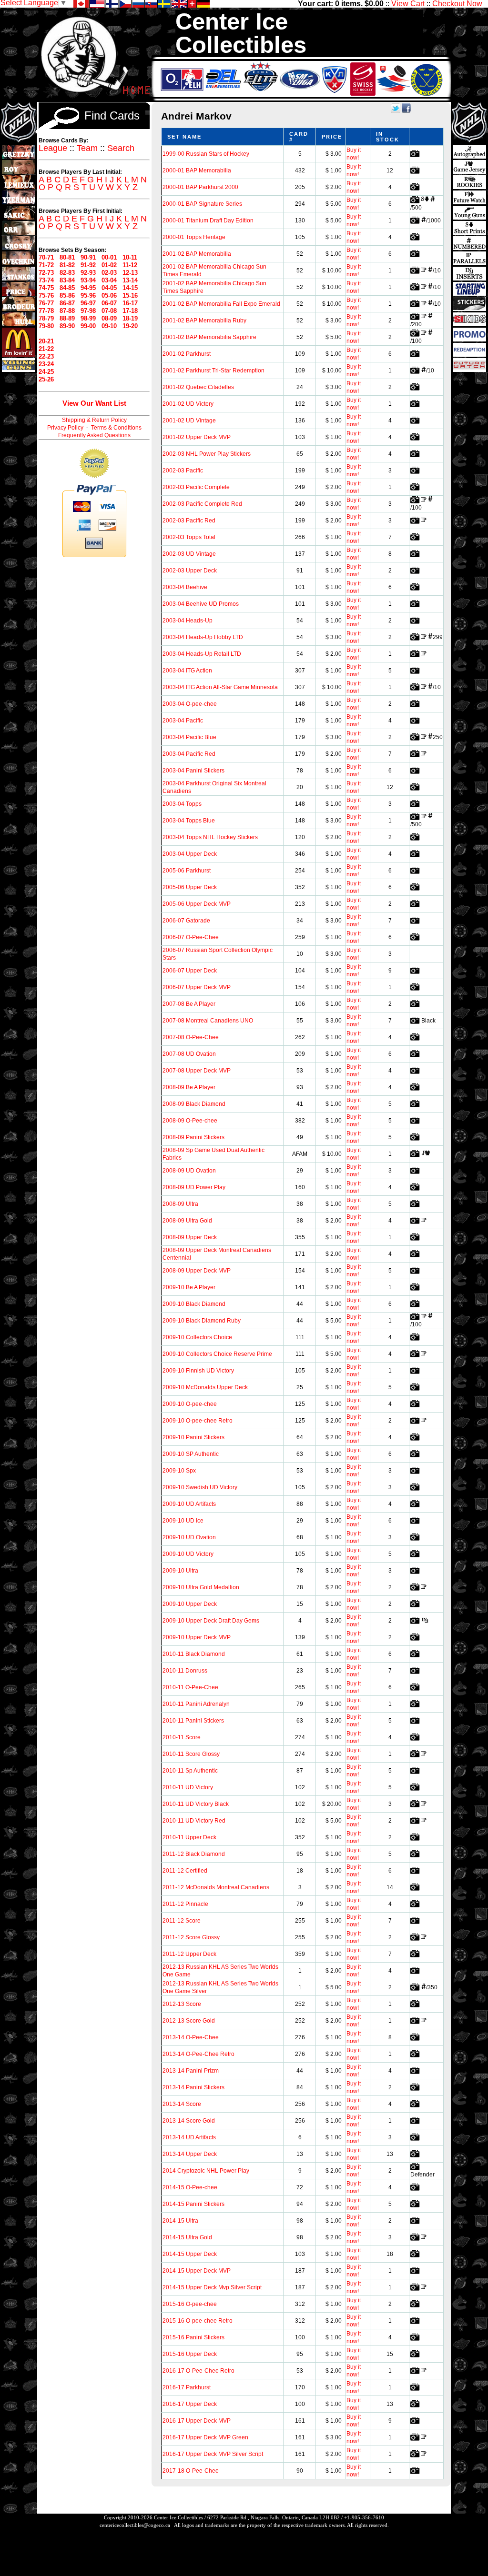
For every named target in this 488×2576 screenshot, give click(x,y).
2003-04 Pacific (183, 721)
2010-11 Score (182, 1737)
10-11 (130, 257)
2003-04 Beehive (185, 587)
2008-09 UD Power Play (194, 1187)
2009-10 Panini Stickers (193, 1437)
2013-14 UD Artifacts (189, 2137)
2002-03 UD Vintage (189, 554)
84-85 (67, 288)
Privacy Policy (65, 428)
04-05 (109, 288)
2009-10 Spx (179, 1471)
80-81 (67, 257)
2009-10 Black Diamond (194, 1304)
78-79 (46, 318)
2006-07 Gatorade (186, 921)
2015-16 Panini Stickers (193, 2337)
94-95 (88, 288)
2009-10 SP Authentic (191, 1454)
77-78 (46, 311)
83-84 (67, 280)
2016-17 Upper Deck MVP (197, 2421)
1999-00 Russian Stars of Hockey (206, 154)
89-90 (67, 326)
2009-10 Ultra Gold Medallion (201, 1587)
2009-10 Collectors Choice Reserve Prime (217, 1354)
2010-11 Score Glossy (191, 1754)
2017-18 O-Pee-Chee (191, 2471)
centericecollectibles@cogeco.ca (135, 2525)
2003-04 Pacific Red (189, 754)
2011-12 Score (182, 1921)
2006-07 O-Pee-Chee (191, 937)
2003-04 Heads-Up (188, 621)
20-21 (46, 341)
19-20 (130, 326)
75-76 (46, 296)
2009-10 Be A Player (189, 1287)
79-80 (46, 326)
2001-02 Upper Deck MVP (197, 437)
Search (121, 148)
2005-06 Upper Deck (190, 887)
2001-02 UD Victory (188, 404)
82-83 (67, 273)
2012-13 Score (182, 2004)
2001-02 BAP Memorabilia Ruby (204, 321)
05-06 (109, 296)
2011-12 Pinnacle (185, 1904)
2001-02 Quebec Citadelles (198, 387)
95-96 (88, 296)
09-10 (109, 326)
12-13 (130, 273)
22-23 (46, 356)
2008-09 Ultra (180, 1204)
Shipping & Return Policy (94, 420)
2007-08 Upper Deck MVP (197, 1071)
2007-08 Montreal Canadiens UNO (208, 1021)
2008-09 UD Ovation (189, 1171)
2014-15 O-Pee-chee (190, 2187)
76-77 (46, 303)
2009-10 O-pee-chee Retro (198, 1421)
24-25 (46, 372)
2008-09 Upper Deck (190, 1237)
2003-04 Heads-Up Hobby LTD (203, 637)
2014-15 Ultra (180, 2221)
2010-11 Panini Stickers (193, 1721)
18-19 (130, 318)
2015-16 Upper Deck (190, 2354)
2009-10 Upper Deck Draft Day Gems (211, 1621)
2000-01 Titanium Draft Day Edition (208, 221)
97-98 (88, 311)
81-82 (67, 265)
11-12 (130, 265)
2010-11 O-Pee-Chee (190, 1687)
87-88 (67, 311)
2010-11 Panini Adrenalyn (196, 1704)
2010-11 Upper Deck (189, 1837)
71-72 (46, 265)
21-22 (46, 349)
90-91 (88, 257)
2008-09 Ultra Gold (187, 1221)
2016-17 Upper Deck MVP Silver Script (213, 2454)
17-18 (130, 311)
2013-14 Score (182, 2104)
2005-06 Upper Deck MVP (197, 904)
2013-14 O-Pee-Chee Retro (198, 2054)
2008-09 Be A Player (189, 1087)
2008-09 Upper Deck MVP (197, 1271)
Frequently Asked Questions (94, 435)
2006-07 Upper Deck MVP (197, 987)
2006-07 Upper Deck (190, 971)
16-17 (130, 303)
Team (87, 148)
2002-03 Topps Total (189, 537)
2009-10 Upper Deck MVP (197, 1637)
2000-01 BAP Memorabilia (197, 170)
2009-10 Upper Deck (190, 1604)
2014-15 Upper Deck (190, 2254)
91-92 (88, 265)
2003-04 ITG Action (187, 671)
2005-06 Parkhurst (187, 871)
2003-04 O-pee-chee (190, 704)
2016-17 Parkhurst (187, 2387)
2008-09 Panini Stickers (193, 1137)
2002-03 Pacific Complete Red (202, 504)
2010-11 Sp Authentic (190, 1771)
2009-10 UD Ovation (189, 1537)
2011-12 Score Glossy (191, 1937)
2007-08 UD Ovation (189, 1054)
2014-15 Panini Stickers (193, 2204)
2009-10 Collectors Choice (197, 1337)
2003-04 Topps (182, 804)
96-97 (88, 303)
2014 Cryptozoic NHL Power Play (206, 2171)
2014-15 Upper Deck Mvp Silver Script (212, 2287)
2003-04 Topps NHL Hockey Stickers (210, 837)
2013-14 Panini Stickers (193, 2087)
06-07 (109, 303)
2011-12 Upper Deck (189, 1954)
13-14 (130, 280)
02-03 (109, 273)
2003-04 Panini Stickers (193, 771)
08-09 (109, 318)
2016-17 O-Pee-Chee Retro (198, 2371)
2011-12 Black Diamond (194, 1854)
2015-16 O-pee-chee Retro (198, 2321)
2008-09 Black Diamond (194, 1104)
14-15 (130, 288)
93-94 (88, 280)
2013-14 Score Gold (189, 2121)
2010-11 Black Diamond (194, 1654)
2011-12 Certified (185, 1871)
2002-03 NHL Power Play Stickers (207, 454)
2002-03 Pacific (183, 471)
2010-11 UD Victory (188, 1787)
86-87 (67, 303)
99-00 (88, 326)
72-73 (46, 273)
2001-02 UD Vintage (189, 421)
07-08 (109, 311)
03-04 (109, 280)
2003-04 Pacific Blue (189, 737)
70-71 (46, 257)
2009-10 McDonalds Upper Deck (205, 1387)
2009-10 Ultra (180, 1571)
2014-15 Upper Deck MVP (197, 2271)
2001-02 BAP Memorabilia (197, 254)
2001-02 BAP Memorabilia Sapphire (209, 337)
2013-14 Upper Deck (190, 2154)
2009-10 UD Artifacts (189, 1504)
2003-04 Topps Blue (189, 821)
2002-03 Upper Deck (190, 571)
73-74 (46, 280)
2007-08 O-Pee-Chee (191, 1037)
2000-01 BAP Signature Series (202, 204)
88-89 (67, 318)
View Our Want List (94, 403)
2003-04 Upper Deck (190, 854)
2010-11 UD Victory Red (194, 1821)
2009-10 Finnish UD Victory (198, 1371)
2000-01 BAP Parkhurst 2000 (200, 187)
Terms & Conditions (116, 428)
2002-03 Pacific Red (189, 521)
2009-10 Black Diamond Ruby (202, 1321)
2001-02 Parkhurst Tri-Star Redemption (213, 371)
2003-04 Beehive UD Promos (201, 604)
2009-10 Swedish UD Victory (200, 1487)
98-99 (88, 318)
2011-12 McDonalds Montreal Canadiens (216, 1887)
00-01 (109, 257)
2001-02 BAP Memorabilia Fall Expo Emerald (221, 304)
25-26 (46, 379)
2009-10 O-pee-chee (190, 1404)
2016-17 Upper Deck (190, 2404)
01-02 (109, 265)
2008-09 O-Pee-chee (190, 1121)
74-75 (46, 288)
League (53, 148)
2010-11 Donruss (185, 1671)
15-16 (130, 296)
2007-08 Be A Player (189, 1004)
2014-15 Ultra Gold (187, 2237)
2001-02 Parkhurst (187, 354)
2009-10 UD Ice (183, 1521)
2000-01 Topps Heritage (194, 237)
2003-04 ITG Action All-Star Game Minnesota (220, 687)
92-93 (88, 273)
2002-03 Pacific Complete (196, 487)
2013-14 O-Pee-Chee (191, 2037)
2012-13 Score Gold (189, 2021)
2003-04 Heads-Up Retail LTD (202, 654)
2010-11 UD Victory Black (196, 1804)
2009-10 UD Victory (188, 1554)
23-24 (46, 364)
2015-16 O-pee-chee (190, 2304)
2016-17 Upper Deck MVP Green (205, 2437)
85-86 (67, 296)
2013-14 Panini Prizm (191, 2071)
